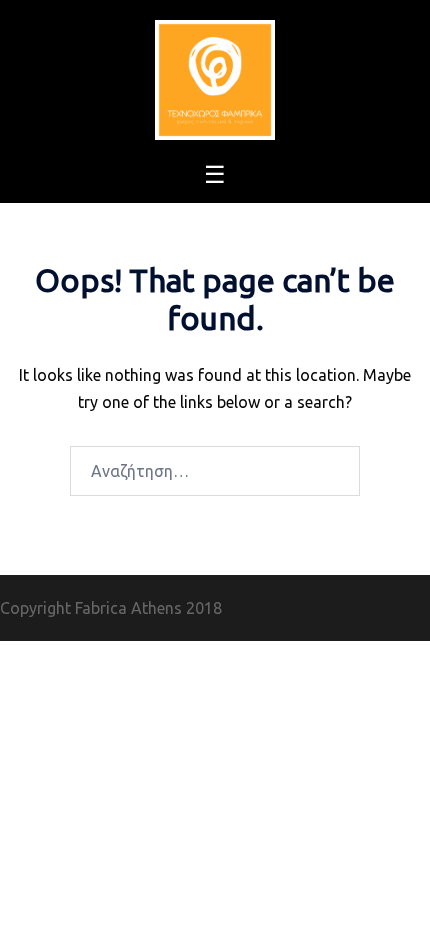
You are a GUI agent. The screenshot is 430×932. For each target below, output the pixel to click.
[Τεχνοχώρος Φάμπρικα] (215, 78)
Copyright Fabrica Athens (91, 608)
